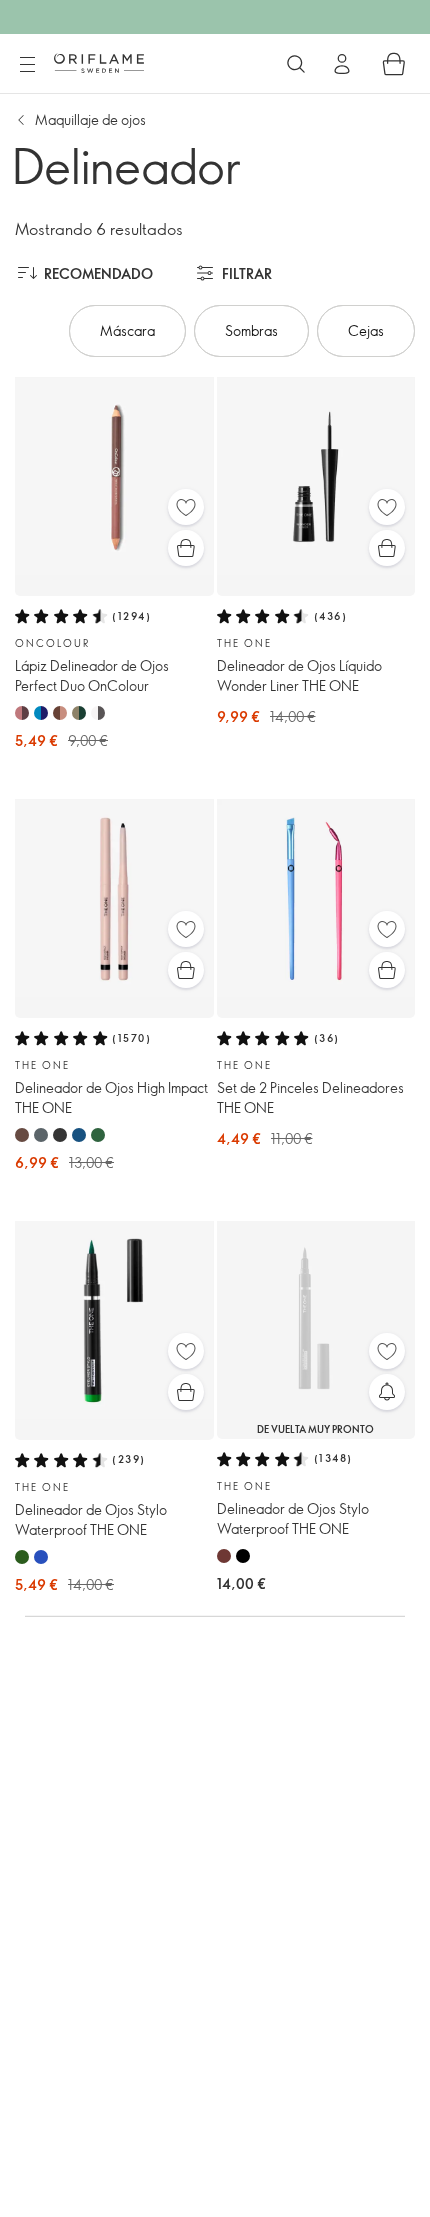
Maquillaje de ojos (90, 119)
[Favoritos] (186, 507)
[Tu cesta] (394, 64)
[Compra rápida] (186, 548)
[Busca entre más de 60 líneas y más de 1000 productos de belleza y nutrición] (296, 64)
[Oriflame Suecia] (99, 63)
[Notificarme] (387, 1392)
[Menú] (27, 65)
